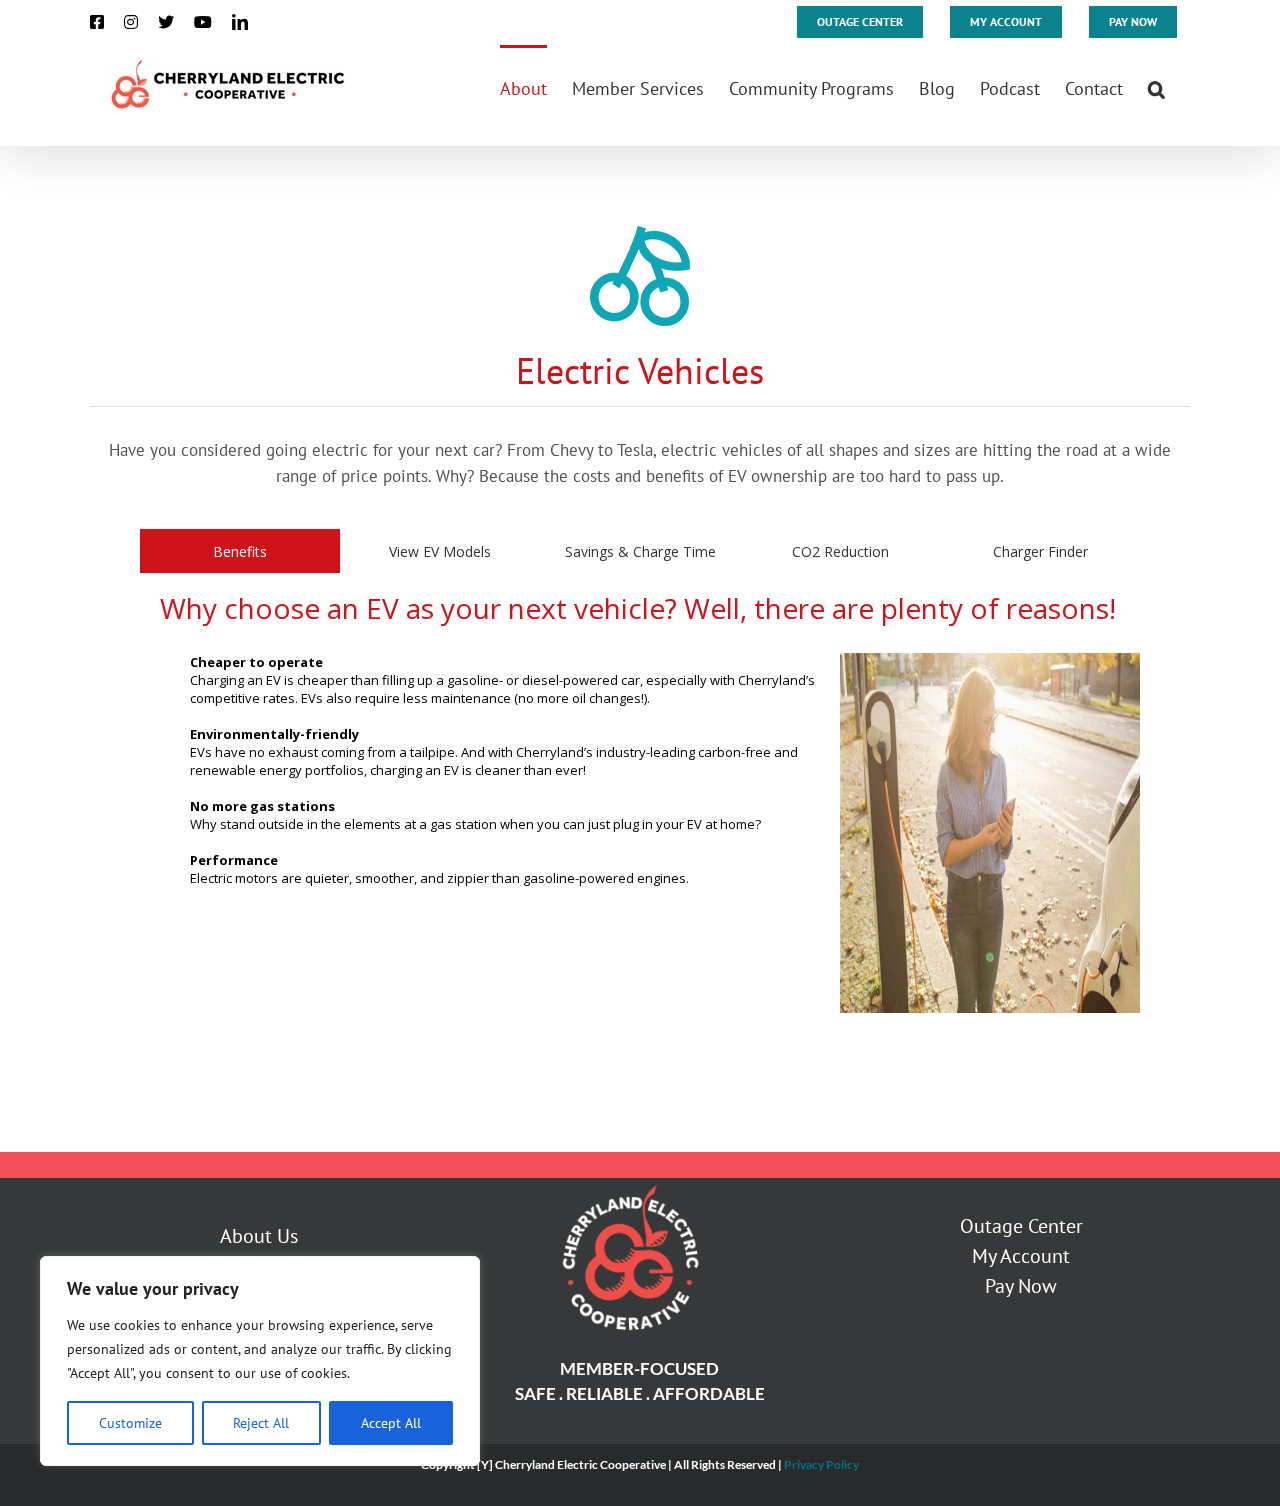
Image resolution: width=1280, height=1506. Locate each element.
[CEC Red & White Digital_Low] (629, 1186)
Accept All (391, 1423)
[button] (1156, 87)
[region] (260, 1361)
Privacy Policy (821, 1464)
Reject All (261, 1423)
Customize (130, 1423)
